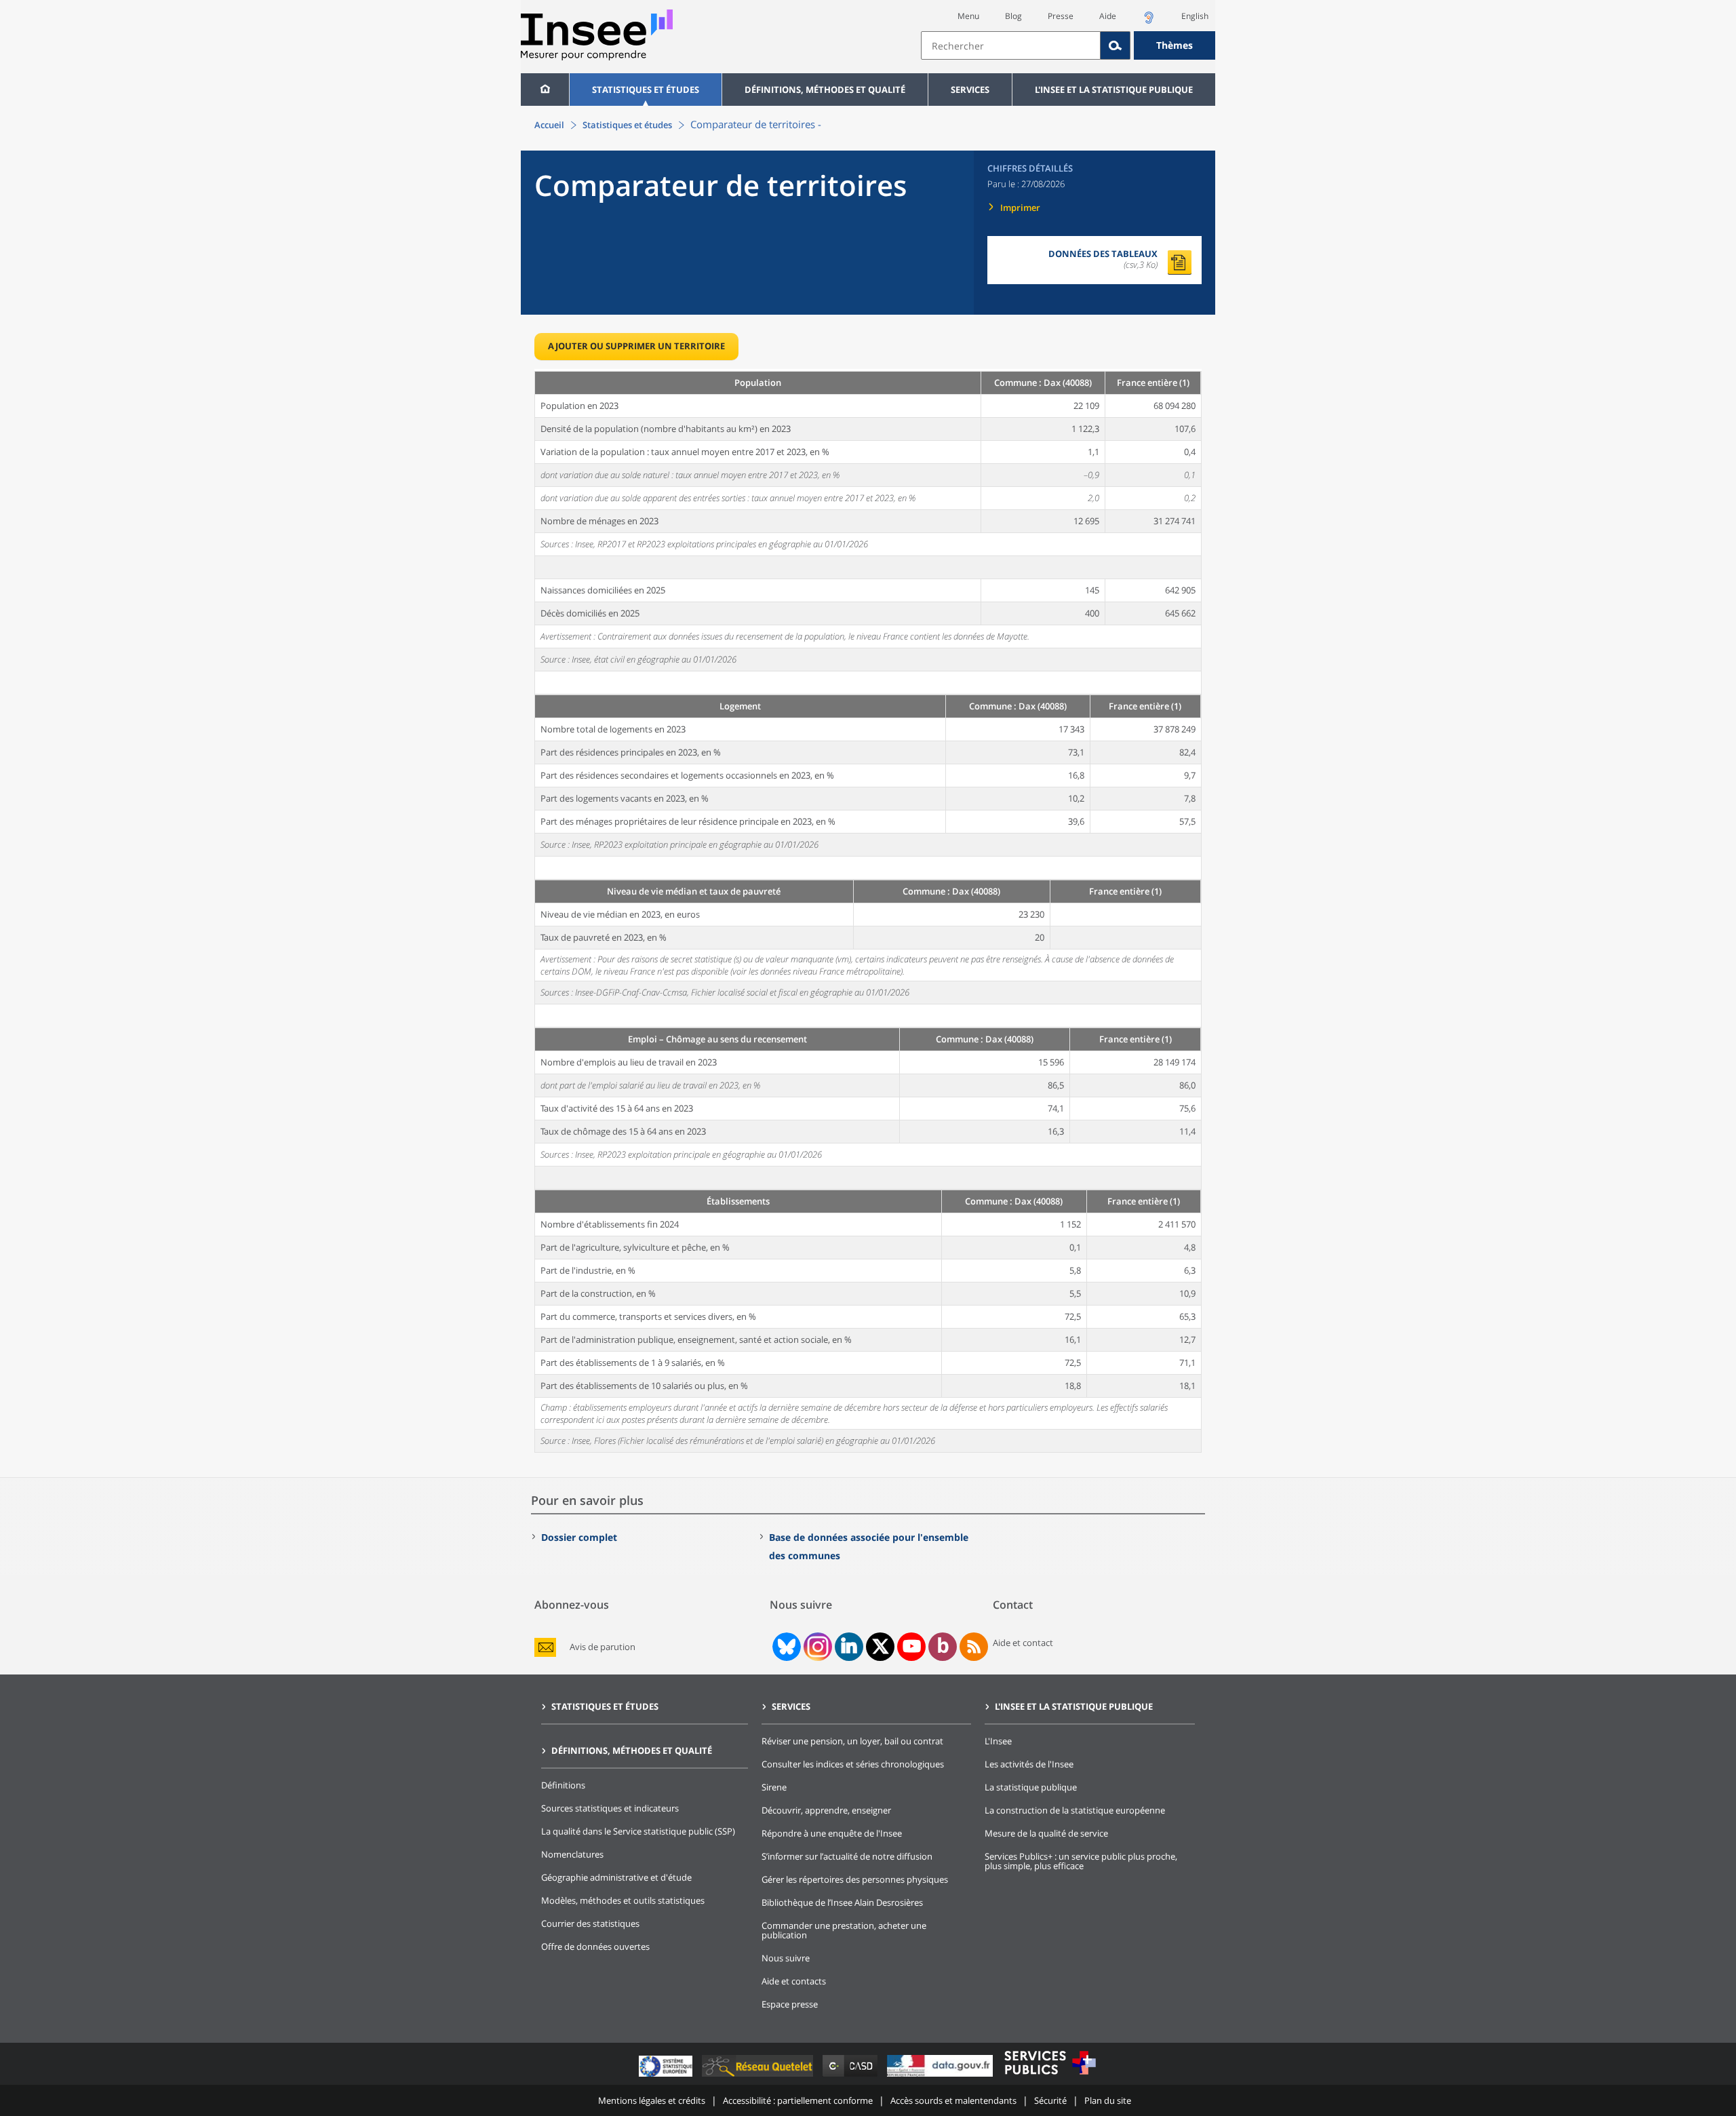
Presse (1061, 16)
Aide (1108, 16)
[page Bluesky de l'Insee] (785, 1647)
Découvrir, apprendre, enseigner (826, 1810)
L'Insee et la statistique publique (1114, 90)
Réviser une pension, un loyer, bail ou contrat (852, 1741)
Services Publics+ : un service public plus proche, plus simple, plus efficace (1081, 1861)
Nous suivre (786, 1958)
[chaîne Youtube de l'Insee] (912, 1647)
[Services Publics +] (1050, 2076)
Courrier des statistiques (590, 1923)
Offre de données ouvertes (595, 1946)
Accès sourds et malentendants (953, 2100)
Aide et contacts (794, 1981)
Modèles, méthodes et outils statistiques (623, 1900)
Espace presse (790, 2004)
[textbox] (1011, 45)
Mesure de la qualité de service (1046, 1833)
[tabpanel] (868, 911)
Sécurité (1050, 2100)
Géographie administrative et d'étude (616, 1877)
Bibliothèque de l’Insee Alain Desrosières (842, 1902)
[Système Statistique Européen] (667, 2076)
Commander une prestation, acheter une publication (844, 1930)
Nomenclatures (572, 1854)
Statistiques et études (646, 90)
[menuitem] (545, 90)
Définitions (563, 1785)
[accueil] (545, 90)
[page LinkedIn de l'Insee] (849, 1647)
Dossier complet (579, 1537)
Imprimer (1020, 208)
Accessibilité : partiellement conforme (798, 2100)
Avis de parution (603, 1647)
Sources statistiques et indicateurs (610, 1808)
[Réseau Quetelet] (759, 2076)
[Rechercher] (1116, 45)
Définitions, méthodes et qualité (825, 90)
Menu (968, 16)
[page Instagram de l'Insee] (816, 1647)
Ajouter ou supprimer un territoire (636, 346)
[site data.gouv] (941, 2076)
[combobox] (1068, 45)
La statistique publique (1031, 1787)
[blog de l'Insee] (943, 1647)
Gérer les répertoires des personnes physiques (855, 1879)
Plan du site (1108, 2100)
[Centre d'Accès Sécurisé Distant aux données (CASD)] (851, 2076)
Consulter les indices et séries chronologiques (853, 1764)
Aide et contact (1023, 1643)
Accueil (549, 125)
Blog (1013, 16)
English (1195, 16)
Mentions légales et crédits (652, 2100)
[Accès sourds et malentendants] (1149, 21)
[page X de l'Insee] (881, 1646)
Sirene (774, 1787)
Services (970, 90)
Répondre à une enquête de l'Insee (832, 1833)
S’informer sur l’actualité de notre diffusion (847, 1856)
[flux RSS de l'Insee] (974, 1647)
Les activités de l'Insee (1029, 1764)
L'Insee (998, 1741)
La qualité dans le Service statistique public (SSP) (638, 1831)
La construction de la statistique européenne (1075, 1810)
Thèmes (1175, 45)
